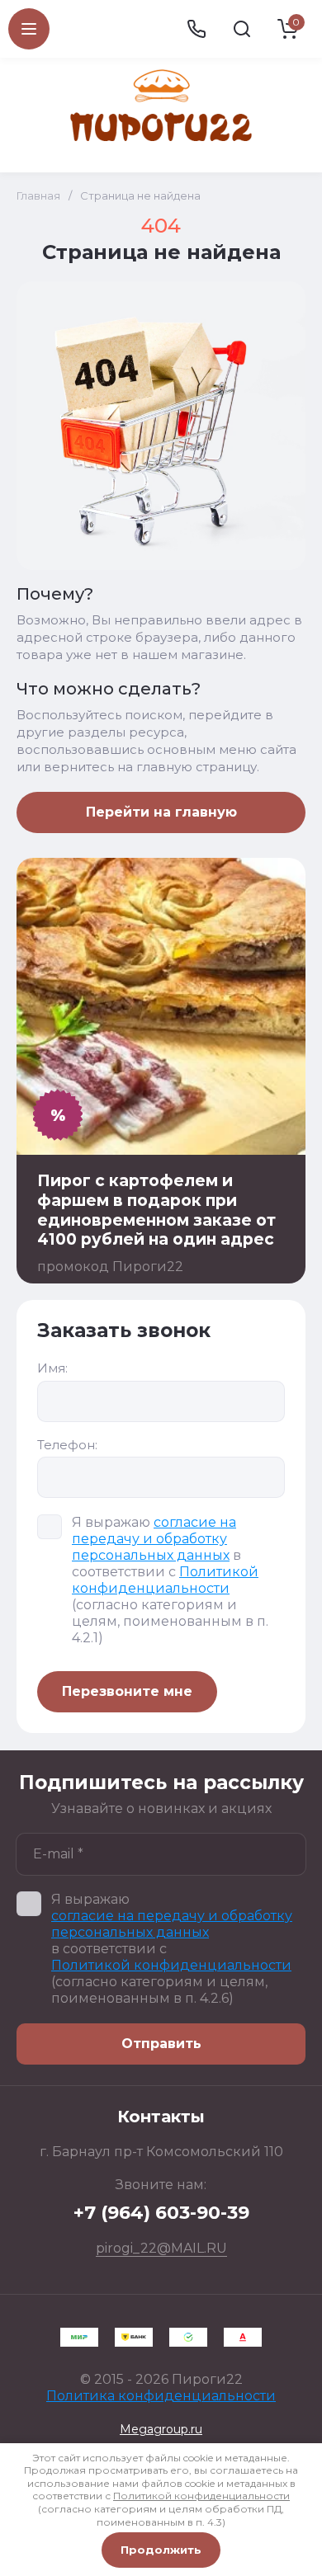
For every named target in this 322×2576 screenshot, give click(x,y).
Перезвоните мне (127, 1691)
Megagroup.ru (161, 2429)
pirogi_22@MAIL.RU (161, 2248)
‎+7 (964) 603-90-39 (161, 2213)
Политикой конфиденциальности (165, 1580)
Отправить (161, 2044)
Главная (38, 195)
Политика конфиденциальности (161, 2396)
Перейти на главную (161, 812)
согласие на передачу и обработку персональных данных (154, 1539)
